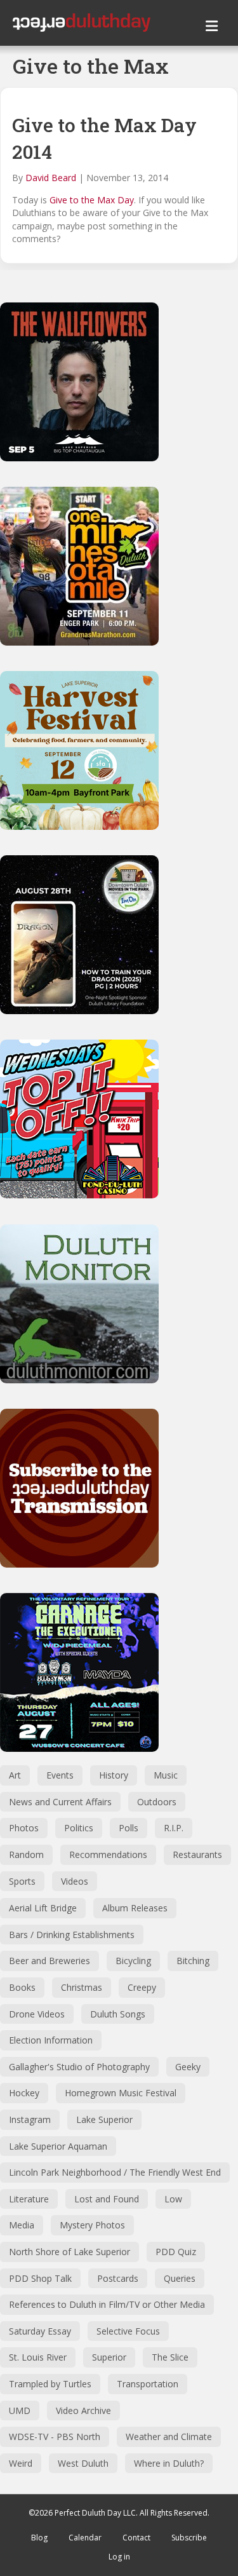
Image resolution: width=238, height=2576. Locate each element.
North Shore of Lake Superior (69, 2252)
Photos (24, 1828)
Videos (75, 1881)
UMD (20, 2410)
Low (173, 2199)
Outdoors (157, 1802)
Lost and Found (107, 2199)
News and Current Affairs (60, 1802)
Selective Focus (128, 2331)
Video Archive (83, 2410)
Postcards (118, 2278)
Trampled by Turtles (50, 2384)
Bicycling (133, 1961)
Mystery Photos (92, 2225)
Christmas (82, 1987)
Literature (29, 2199)
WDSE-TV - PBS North (55, 2437)
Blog (39, 2538)
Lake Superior (104, 2119)
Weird (21, 2463)
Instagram (30, 2119)
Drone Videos (37, 2014)
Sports (22, 1881)
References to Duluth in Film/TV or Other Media (107, 2304)
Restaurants (197, 1854)
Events (60, 1775)
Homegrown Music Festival (121, 2093)
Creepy (142, 1987)
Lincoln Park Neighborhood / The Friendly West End (115, 2172)
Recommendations (108, 1854)
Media (22, 2225)
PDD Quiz (176, 2252)
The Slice (170, 2357)
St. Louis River (38, 2357)
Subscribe (189, 2538)
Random (26, 1854)
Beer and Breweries (50, 1961)
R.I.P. (174, 1828)
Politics (79, 1828)
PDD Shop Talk (40, 2278)
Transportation (148, 2384)
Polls (129, 1828)
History (114, 1775)
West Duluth (83, 2463)
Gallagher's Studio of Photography (79, 2067)
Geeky (188, 2067)
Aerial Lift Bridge (43, 1908)
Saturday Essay (40, 2331)
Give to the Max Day (92, 200)
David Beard (51, 178)
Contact (136, 2538)
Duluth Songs (118, 2014)
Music (166, 1775)
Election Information (51, 2040)
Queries (180, 2278)
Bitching (193, 1961)
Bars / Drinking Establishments (72, 1935)
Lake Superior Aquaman (58, 2146)
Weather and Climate (169, 2437)
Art (15, 1775)
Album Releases (135, 1908)
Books (22, 1987)
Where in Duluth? (169, 2463)
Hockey (24, 2093)
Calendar (85, 2538)
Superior (109, 2357)
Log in (119, 2557)
